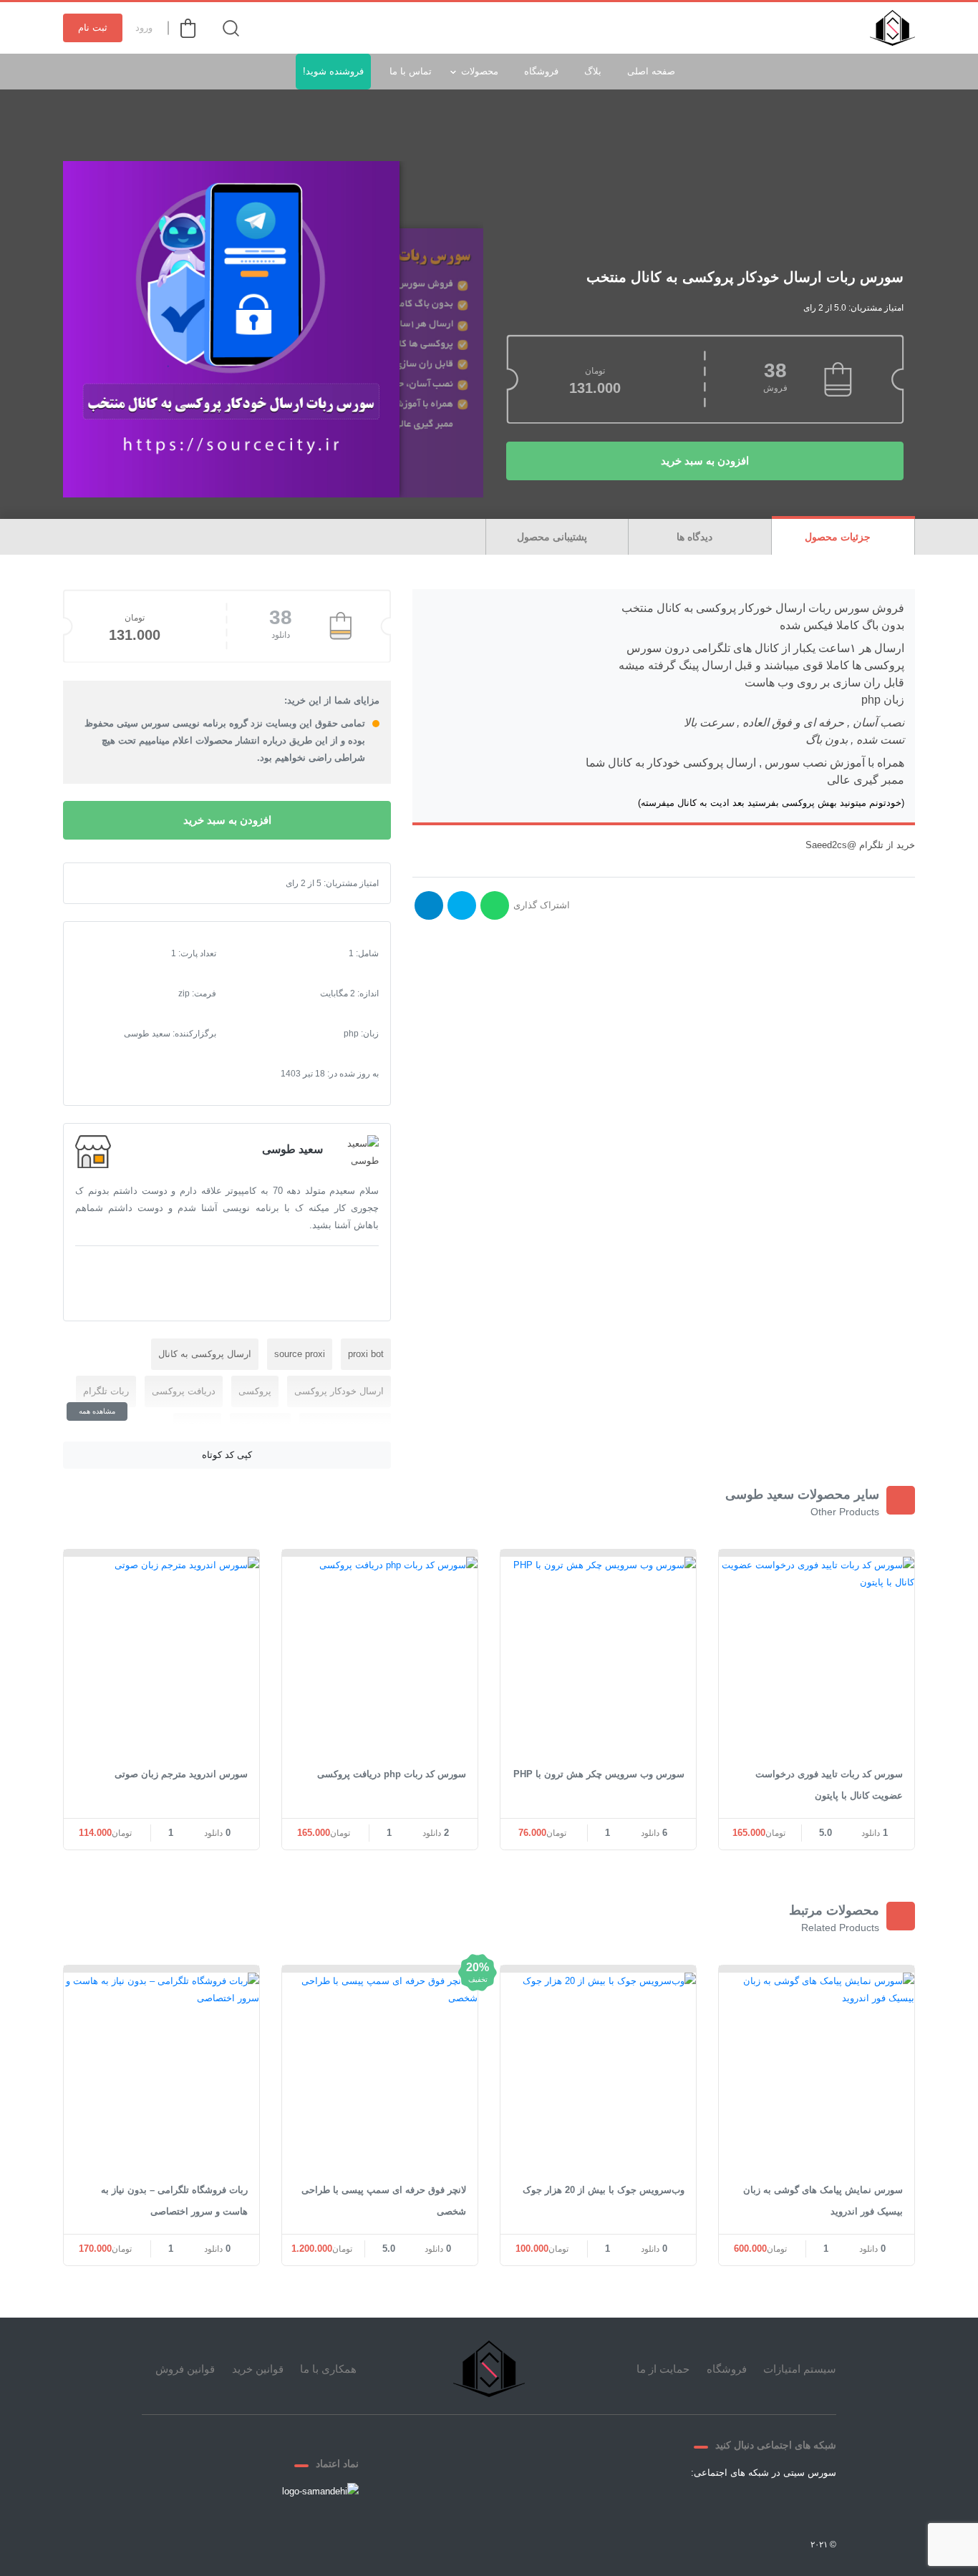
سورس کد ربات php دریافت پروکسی (392, 1774)
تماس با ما (411, 71)
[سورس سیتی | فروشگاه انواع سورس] (892, 28)
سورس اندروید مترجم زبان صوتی (181, 1774)
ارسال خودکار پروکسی (339, 1391)
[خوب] (132, 883)
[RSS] (676, 2506)
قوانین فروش (185, 2369)
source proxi (300, 1354)
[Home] (489, 2369)
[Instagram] (710, 2506)
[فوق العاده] (144, 883)
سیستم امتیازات (800, 2369)
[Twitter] (779, 2506)
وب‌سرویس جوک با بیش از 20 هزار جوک (604, 2190)
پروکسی (255, 1391)
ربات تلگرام (106, 1391)
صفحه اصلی (651, 71)
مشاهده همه (97, 1411)
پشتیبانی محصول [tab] (553, 537)
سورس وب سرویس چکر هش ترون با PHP (599, 1774)
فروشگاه (541, 71)
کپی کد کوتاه (227, 1455)
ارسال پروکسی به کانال (205, 1354)
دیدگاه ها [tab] (696, 537)
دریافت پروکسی (184, 1391)
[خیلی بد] (98, 883)
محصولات (480, 71)
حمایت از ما (663, 2369)
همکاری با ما (328, 2369)
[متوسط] (121, 883)
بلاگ (593, 71)
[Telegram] (745, 2506)
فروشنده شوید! (333, 71)
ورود (144, 28)
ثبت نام (93, 28)
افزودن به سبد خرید (705, 461)
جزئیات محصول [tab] (839, 537)
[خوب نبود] (110, 883)
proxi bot (366, 1354)
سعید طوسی (292, 1149)
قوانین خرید (258, 2369)
